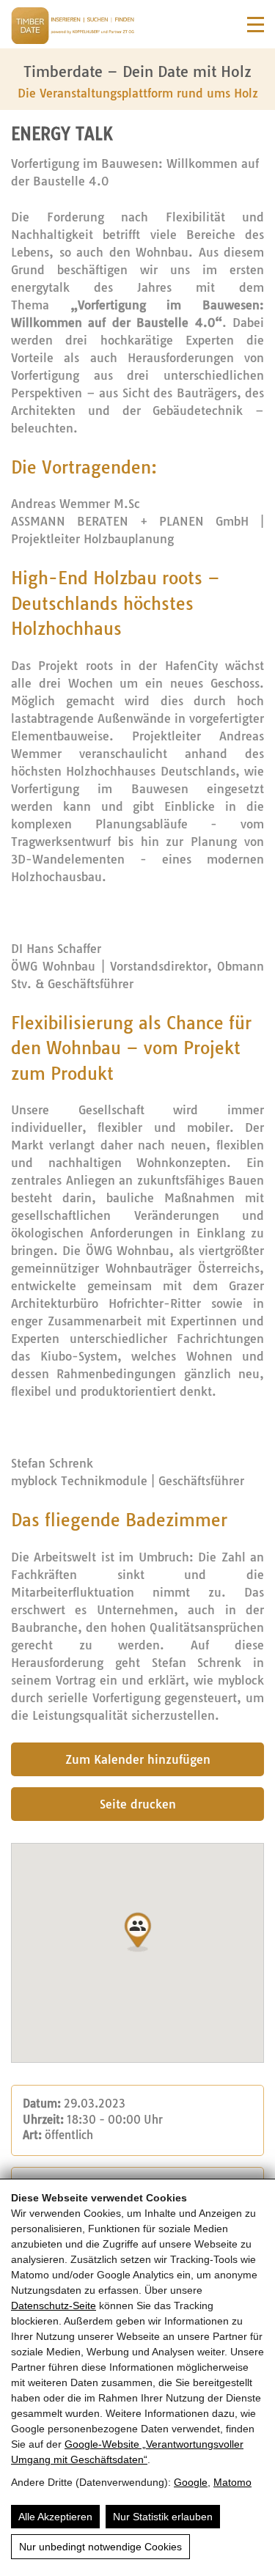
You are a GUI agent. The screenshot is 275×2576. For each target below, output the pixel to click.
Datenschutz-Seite (54, 2305)
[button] (138, 1932)
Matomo (232, 2482)
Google (191, 2482)
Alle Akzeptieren (55, 2517)
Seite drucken (138, 1804)
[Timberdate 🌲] (73, 28)
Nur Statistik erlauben (163, 2517)
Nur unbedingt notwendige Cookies (100, 2547)
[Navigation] (256, 25)
